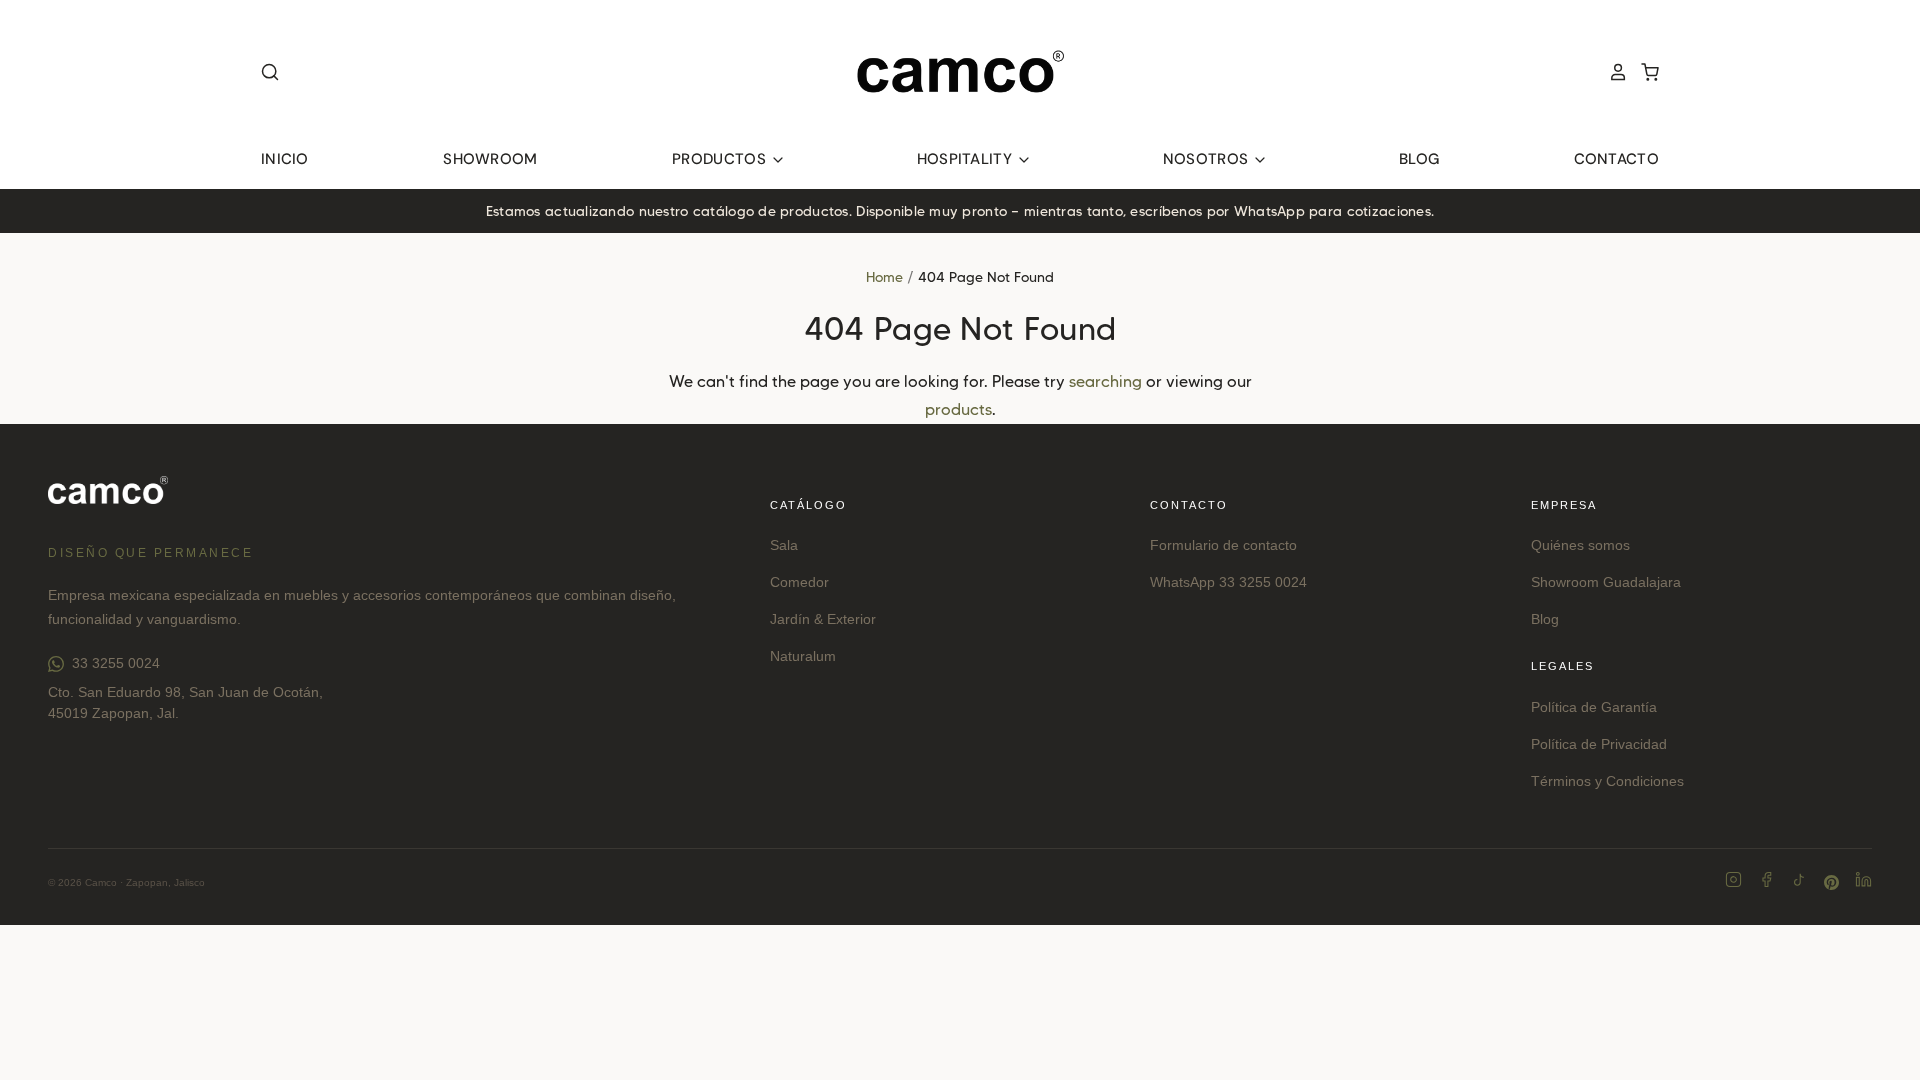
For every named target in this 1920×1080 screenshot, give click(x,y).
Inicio (285, 159)
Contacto (1616, 159)
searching (1105, 381)
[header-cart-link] (1644, 72)
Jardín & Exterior (823, 619)
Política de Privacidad (1599, 744)
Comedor (799, 582)
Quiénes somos (1580, 545)
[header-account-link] (1612, 72)
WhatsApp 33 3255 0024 (1228, 582)
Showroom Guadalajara (1606, 582)
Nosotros (1208, 159)
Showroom (490, 159)
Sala (784, 545)
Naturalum (803, 656)
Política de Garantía (1594, 707)
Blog (1419, 159)
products (958, 409)
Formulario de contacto (1223, 545)
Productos (721, 159)
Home (884, 277)
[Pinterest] (1831, 882)
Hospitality (967, 159)
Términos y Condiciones (1607, 781)
